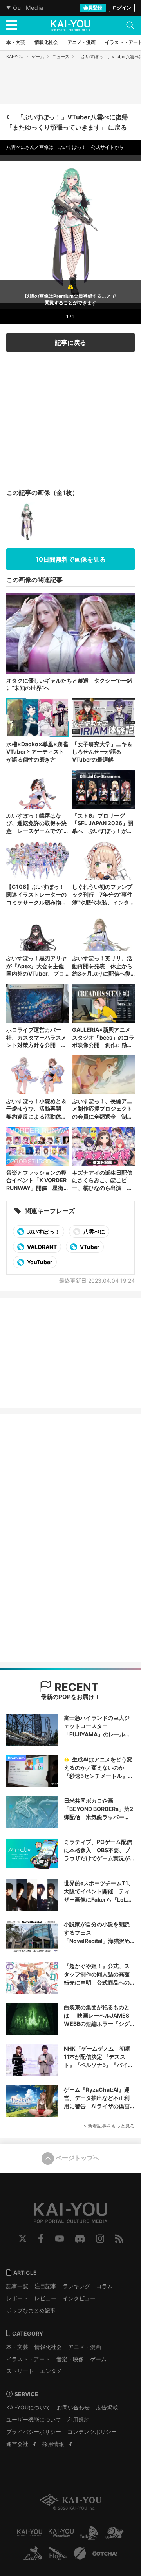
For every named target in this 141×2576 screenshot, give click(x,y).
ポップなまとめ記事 (31, 2310)
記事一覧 (17, 2286)
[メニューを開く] (12, 25)
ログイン (122, 8)
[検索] (130, 25)
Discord (80, 2239)
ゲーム (38, 57)
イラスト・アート (28, 2359)
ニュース (61, 57)
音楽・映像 (70, 2359)
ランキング (76, 2286)
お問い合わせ (73, 2407)
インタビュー (79, 2298)
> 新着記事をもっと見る (109, 2126)
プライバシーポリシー (34, 2432)
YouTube (60, 2239)
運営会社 (17, 2444)
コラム (105, 2286)
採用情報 (53, 2444)
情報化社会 (48, 2347)
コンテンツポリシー (92, 2432)
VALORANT (41, 1247)
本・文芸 (17, 2347)
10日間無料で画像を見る (71, 559)
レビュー (45, 2298)
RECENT (75, 1687)
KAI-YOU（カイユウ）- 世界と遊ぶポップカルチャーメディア (70, 26)
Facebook (41, 2239)
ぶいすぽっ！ (43, 1231)
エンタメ (51, 2371)
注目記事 (45, 2286)
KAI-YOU (15, 57)
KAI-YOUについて (28, 2407)
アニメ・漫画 (85, 2347)
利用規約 (78, 2419)
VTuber (89, 1247)
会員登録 (93, 8)
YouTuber (39, 1262)
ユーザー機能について (34, 2419)
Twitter (23, 2239)
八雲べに (93, 1231)
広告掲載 (107, 2407)
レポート (17, 2298)
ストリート (20, 2371)
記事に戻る (70, 342)
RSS (119, 2239)
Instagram (100, 2239)
